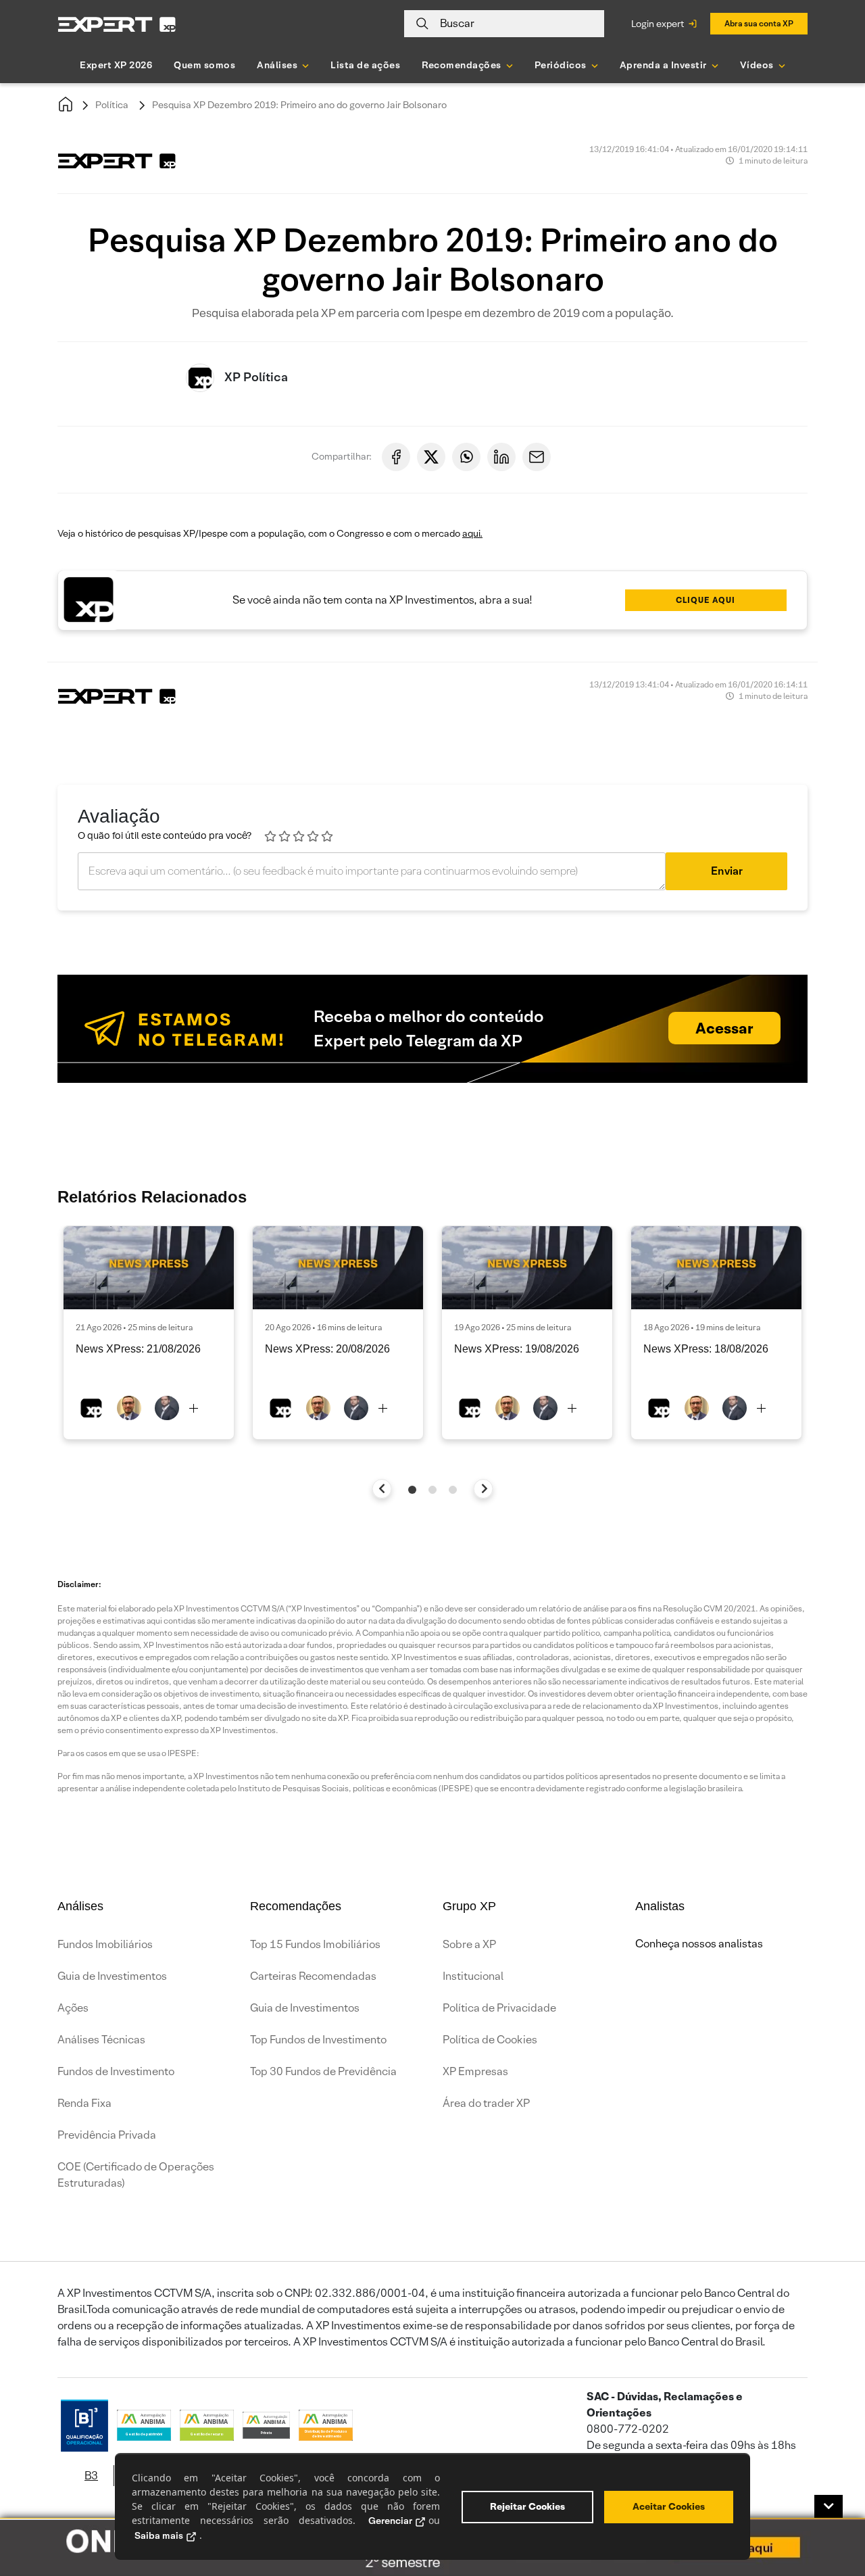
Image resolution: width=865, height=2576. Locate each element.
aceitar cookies (669, 2506)
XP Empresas (475, 2071)
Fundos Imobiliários (105, 1944)
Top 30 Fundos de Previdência (323, 2071)
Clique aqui (706, 600)
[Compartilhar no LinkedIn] (501, 457)
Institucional (473, 1976)
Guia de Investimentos (112, 1976)
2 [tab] (432, 1490)
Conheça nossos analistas (699, 1944)
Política (112, 105)
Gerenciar (390, 2521)
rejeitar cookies (527, 2506)
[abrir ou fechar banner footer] (829, 2506)
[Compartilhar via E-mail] (537, 457)
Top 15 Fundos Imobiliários (315, 1944)
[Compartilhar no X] (431, 457)
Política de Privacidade (499, 2008)
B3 (91, 2476)
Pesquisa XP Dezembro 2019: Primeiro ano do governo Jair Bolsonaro (299, 105)
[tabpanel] (149, 1333)
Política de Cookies (490, 2040)
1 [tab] (412, 1490)
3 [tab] (453, 1490)
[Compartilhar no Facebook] (396, 457)
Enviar (727, 871)
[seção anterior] (382, 1489)
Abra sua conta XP (759, 23)
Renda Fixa (84, 2103)
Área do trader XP (486, 2103)
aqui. (472, 533)
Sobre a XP (469, 1944)
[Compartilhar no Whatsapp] (466, 457)
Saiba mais (159, 2535)
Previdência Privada (107, 2135)
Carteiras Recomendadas (313, 1976)
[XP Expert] (117, 24)
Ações (73, 2008)
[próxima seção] (484, 1489)
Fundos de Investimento (116, 2071)
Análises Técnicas (101, 2040)
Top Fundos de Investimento (318, 2040)
